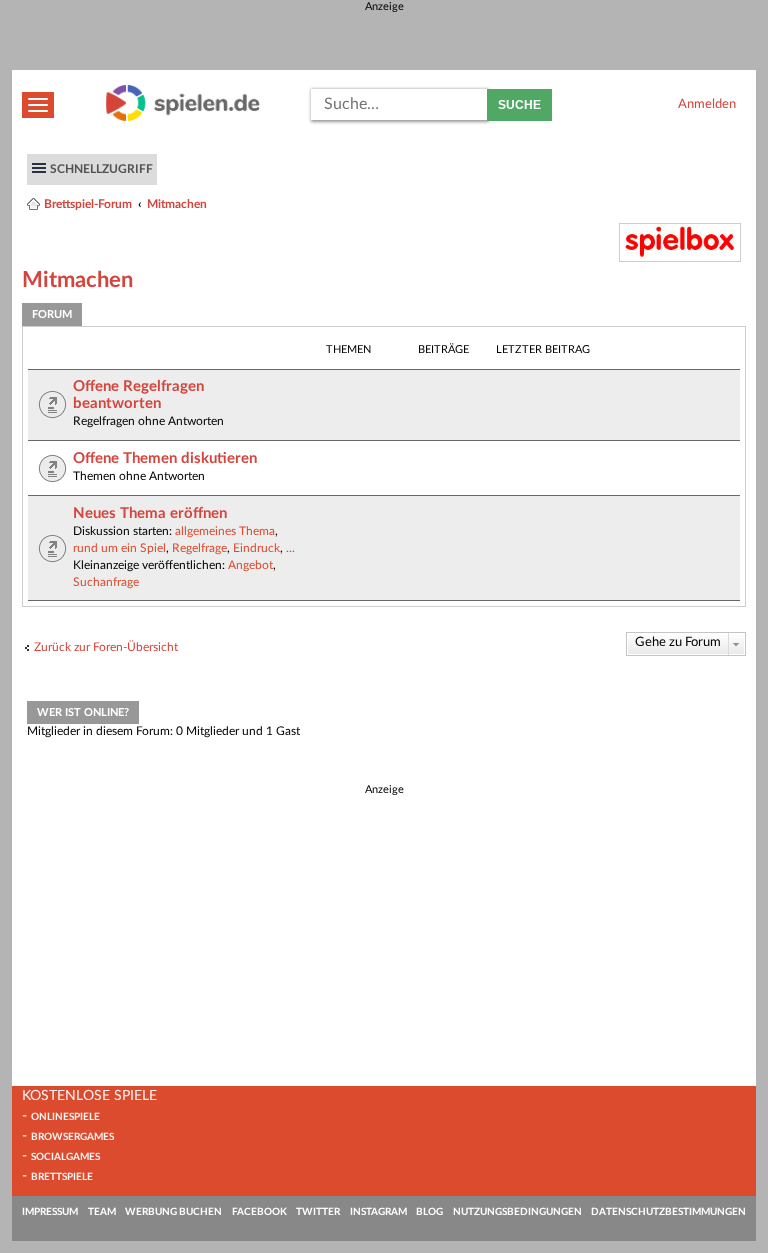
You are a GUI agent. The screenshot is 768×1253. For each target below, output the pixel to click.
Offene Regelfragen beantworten (138, 395)
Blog (429, 1212)
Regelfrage (199, 548)
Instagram (378, 1212)
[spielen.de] (183, 117)
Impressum (50, 1212)
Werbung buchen (173, 1212)
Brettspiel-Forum (88, 204)
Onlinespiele (65, 1117)
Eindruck (256, 548)
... (290, 548)
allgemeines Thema (225, 531)
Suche (519, 105)
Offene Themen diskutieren (165, 458)
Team (102, 1212)
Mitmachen (177, 204)
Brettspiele (62, 1177)
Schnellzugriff (101, 169)
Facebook (259, 1212)
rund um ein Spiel (119, 548)
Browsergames (72, 1137)
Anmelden (707, 104)
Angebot (250, 565)
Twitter (318, 1212)
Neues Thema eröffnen (150, 513)
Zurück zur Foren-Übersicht (106, 647)
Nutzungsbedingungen (517, 1212)
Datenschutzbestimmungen (668, 1212)
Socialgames (65, 1157)
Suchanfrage (106, 582)
